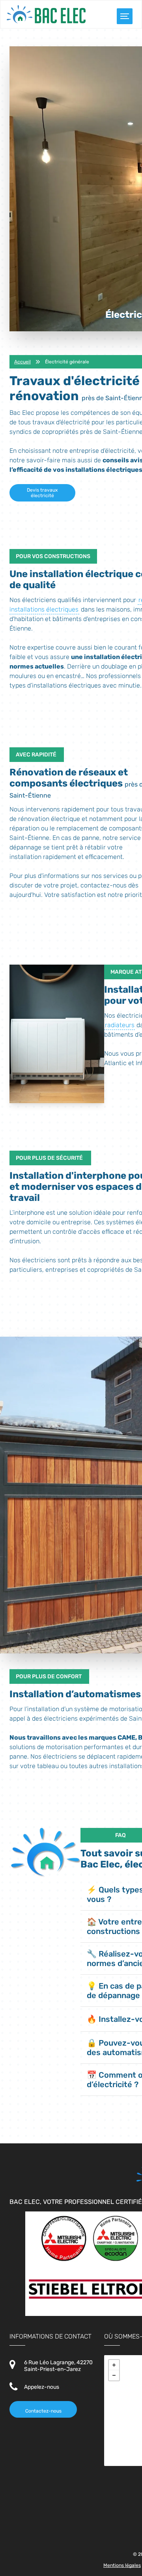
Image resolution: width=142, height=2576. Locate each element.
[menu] (125, 16)
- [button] (114, 2375)
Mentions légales (122, 2565)
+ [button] (114, 2365)
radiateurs (120, 1025)
